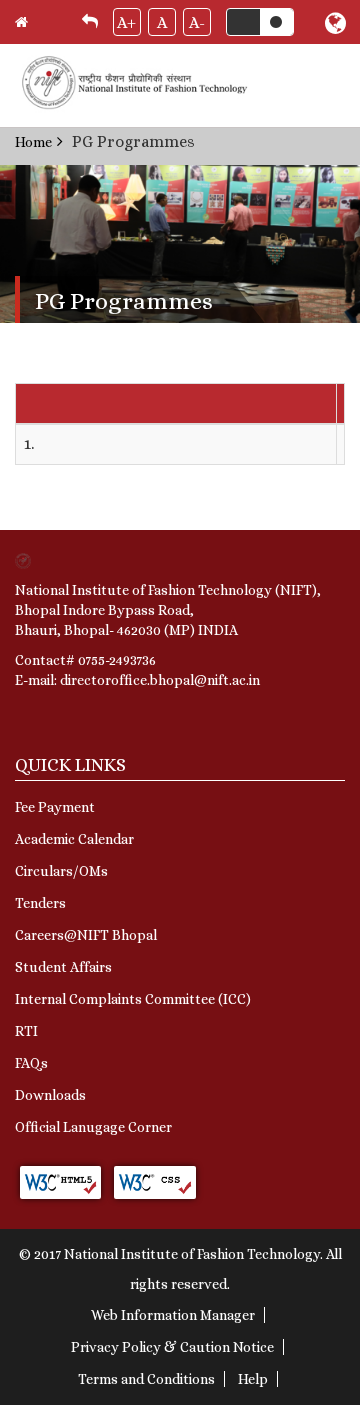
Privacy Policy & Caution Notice (172, 1347)
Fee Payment (55, 807)
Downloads (50, 1095)
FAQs (31, 1063)
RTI (26, 1031)
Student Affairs (63, 967)
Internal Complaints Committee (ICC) (133, 999)
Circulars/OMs (61, 871)
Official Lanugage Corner (93, 1127)
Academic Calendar (74, 839)
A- (197, 22)
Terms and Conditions (146, 1379)
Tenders (40, 903)
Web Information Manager (173, 1315)
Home (33, 142)
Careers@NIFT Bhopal (86, 935)
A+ (126, 22)
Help (253, 1379)
